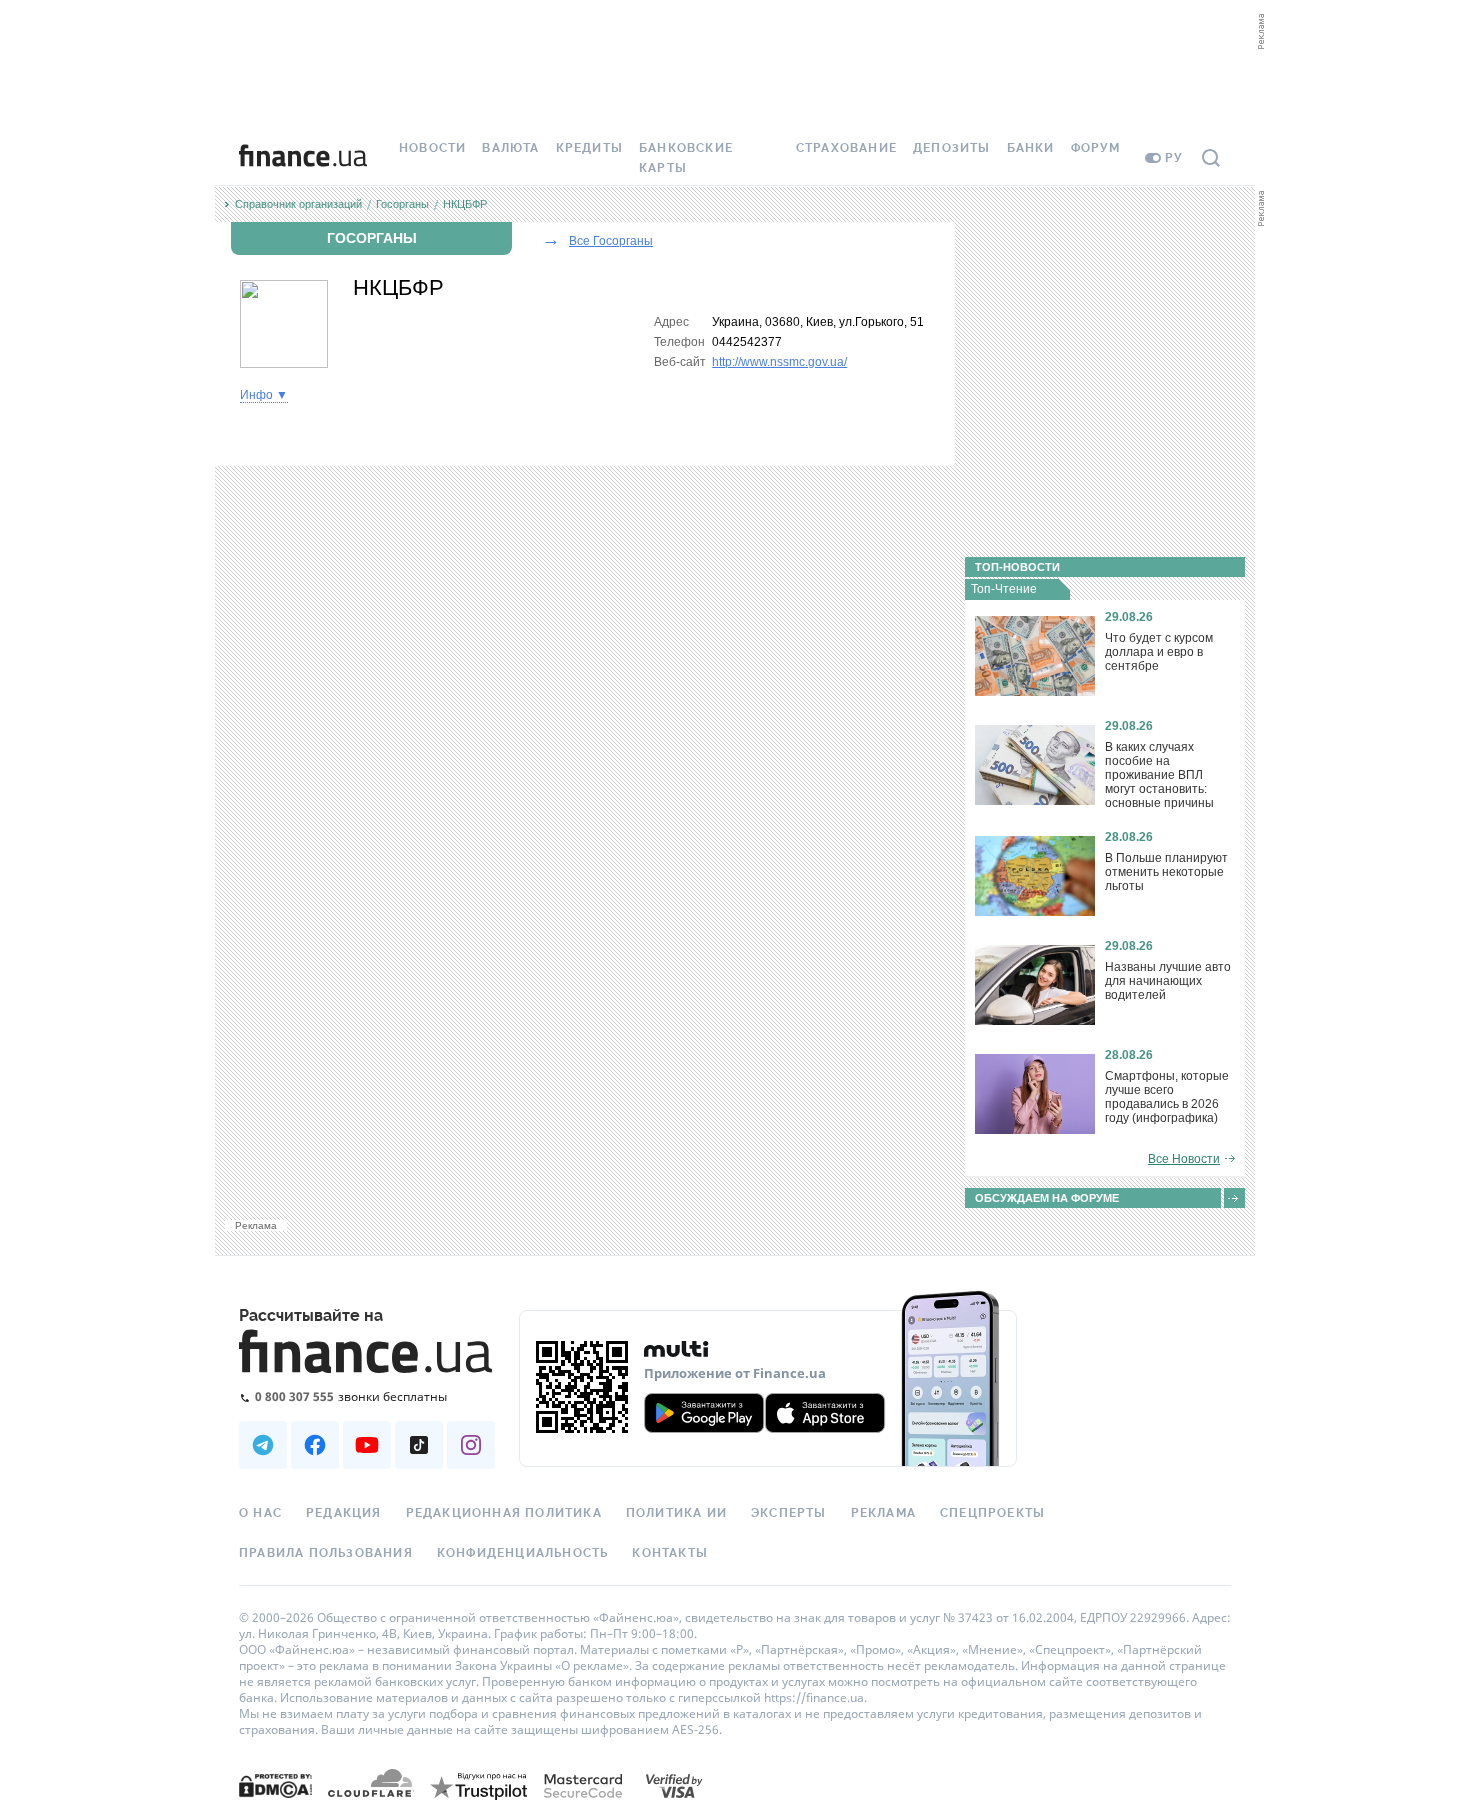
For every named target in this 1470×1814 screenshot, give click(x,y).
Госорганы (372, 238)
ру (1174, 158)
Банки (1031, 148)
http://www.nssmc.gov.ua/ (779, 362)
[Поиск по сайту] (1211, 158)
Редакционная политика (504, 1513)
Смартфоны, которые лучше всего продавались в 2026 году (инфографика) (1167, 1097)
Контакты (670, 1553)
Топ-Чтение (1004, 589)
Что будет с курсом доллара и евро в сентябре (1159, 652)
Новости (432, 148)
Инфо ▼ (264, 395)
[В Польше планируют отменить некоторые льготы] (1035, 912)
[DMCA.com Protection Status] (275, 1805)
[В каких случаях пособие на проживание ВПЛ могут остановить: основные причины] (1035, 801)
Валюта (510, 148)
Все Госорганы (611, 241)
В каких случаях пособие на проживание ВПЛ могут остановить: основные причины (1159, 775)
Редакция (344, 1513)
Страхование (846, 148)
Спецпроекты (992, 1513)
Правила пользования (326, 1553)
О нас (260, 1513)
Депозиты (952, 148)
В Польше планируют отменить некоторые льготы (1166, 872)
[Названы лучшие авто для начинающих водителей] (1035, 1021)
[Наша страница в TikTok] (419, 1445)
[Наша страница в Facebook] (315, 1445)
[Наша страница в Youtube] (367, 1445)
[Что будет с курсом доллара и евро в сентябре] (1035, 692)
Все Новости (1184, 1159)
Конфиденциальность (523, 1553)
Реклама (883, 1513)
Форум (1096, 148)
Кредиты (589, 148)
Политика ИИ (676, 1513)
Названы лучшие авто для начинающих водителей (1168, 981)
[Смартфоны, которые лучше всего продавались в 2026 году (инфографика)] (1035, 1130)
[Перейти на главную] (303, 158)
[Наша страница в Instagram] (471, 1445)
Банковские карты (686, 158)
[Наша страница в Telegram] (263, 1445)
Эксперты (789, 1513)
